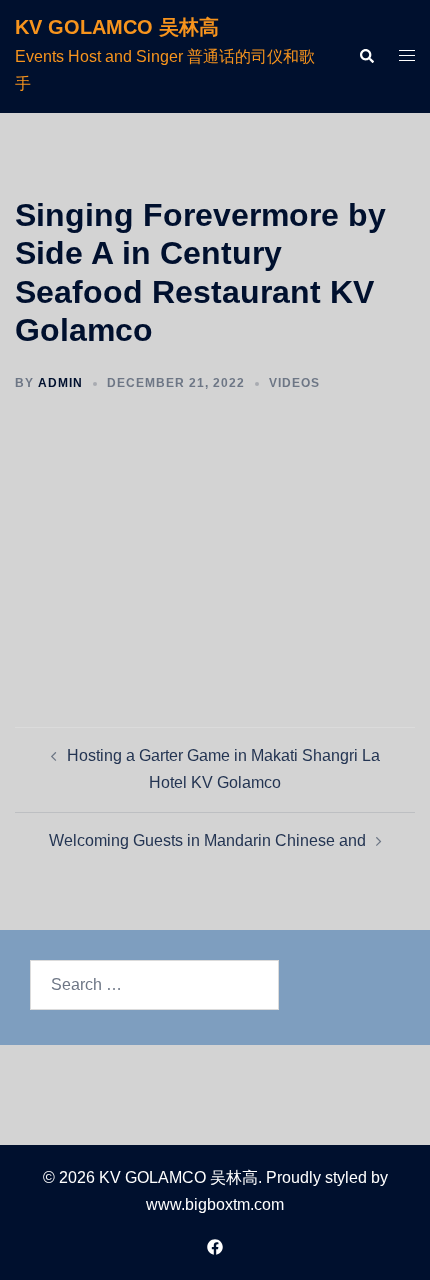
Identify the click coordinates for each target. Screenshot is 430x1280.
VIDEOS (294, 383)
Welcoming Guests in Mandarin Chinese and (207, 840)
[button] (366, 56)
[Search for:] (154, 985)
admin (60, 383)
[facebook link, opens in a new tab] (215, 1246)
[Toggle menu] (407, 56)
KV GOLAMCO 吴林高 (117, 27)
